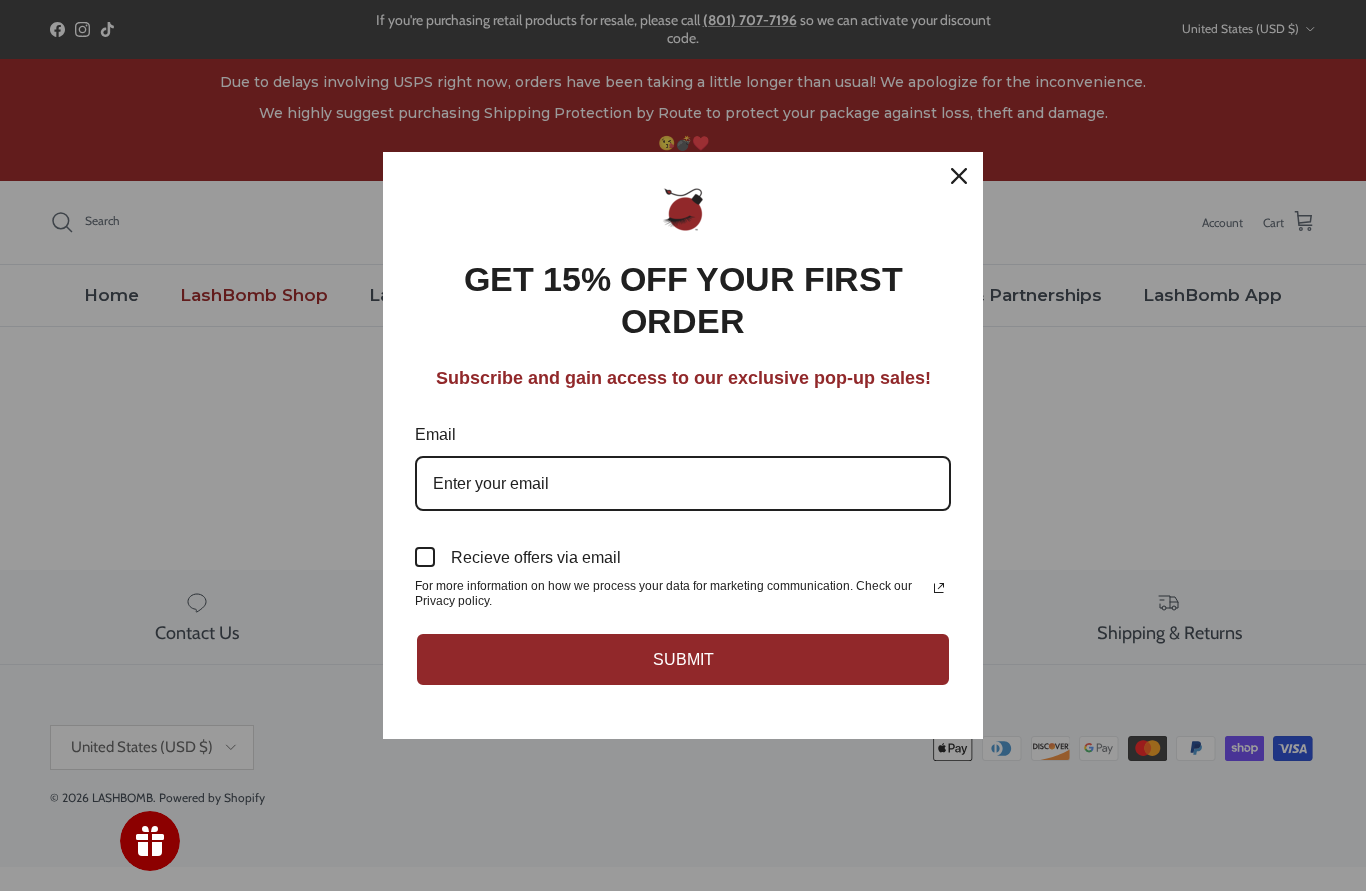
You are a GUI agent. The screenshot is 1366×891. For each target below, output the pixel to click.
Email (435, 434)
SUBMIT (683, 659)
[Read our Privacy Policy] (939, 588)
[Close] (959, 176)
